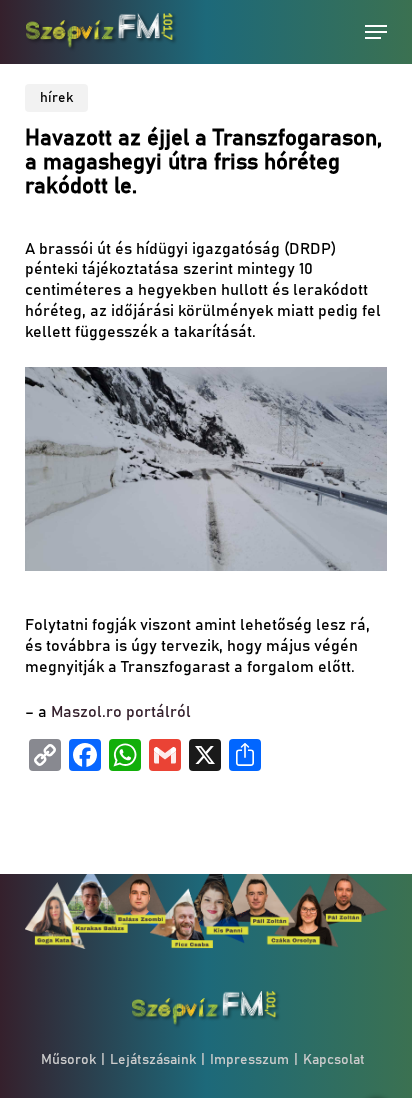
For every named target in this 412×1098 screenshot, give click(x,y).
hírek (56, 98)
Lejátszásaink (153, 1060)
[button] (376, 32)
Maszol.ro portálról (119, 712)
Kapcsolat (334, 1060)
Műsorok (68, 1060)
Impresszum (249, 1060)
